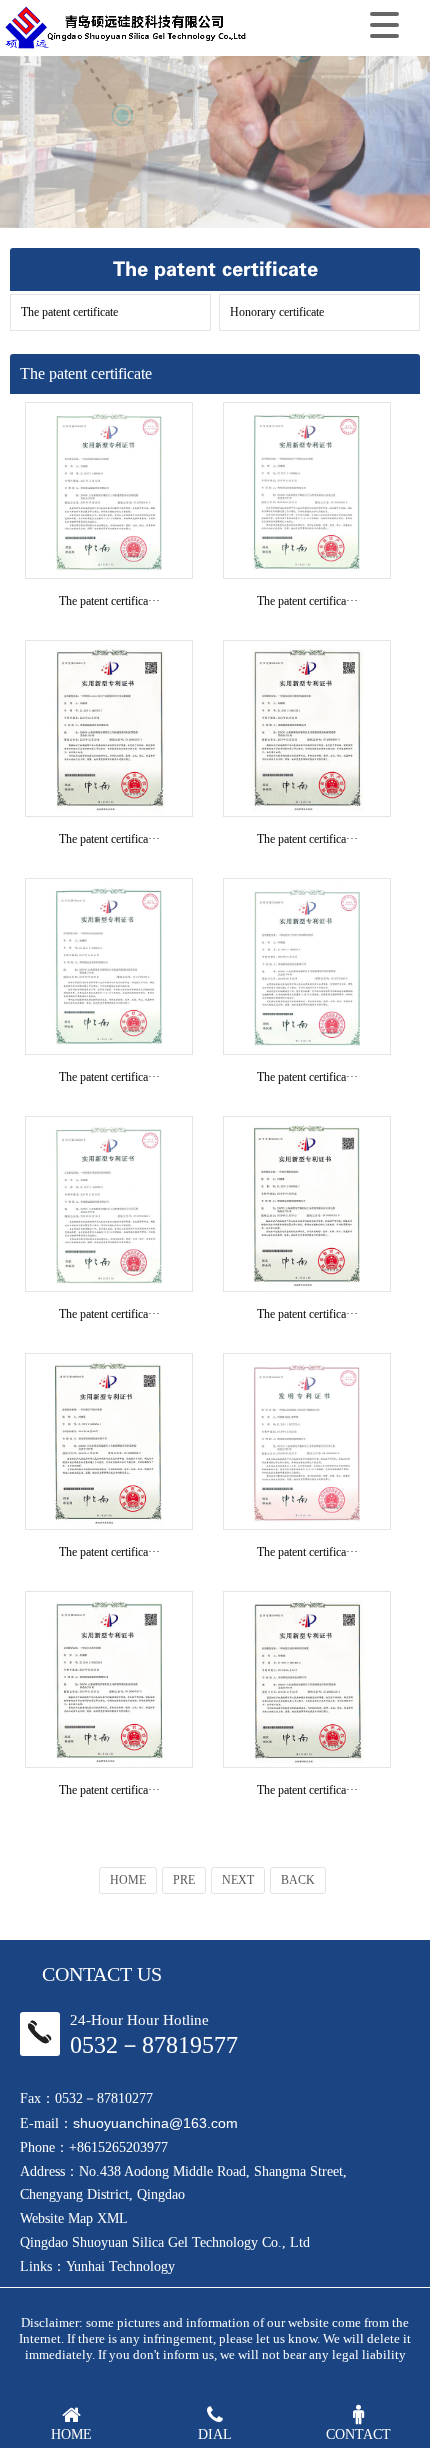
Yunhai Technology (120, 2266)
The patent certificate (69, 312)
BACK (298, 1880)
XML (112, 2218)
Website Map (56, 2218)
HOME (128, 1880)
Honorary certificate (277, 312)
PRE (184, 1880)
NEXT (238, 1880)
